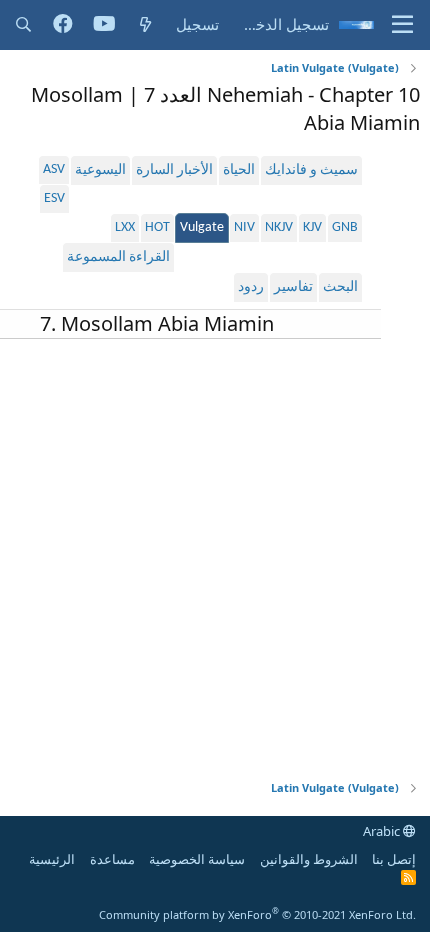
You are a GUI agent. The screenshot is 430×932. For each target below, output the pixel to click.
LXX (125, 227)
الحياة (239, 170)
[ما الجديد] (145, 24)
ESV (54, 198)
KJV (312, 227)
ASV (54, 169)
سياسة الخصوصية (197, 859)
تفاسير (293, 287)
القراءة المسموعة (118, 257)
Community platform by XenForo (257, 914)
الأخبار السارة (174, 170)
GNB (345, 227)
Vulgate (202, 227)
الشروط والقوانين (309, 859)
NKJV (279, 227)
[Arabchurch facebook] (63, 25)
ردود (251, 287)
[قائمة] (402, 25)
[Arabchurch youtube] (104, 25)
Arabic (383, 831)
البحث (340, 287)
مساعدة (112, 859)
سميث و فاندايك (311, 170)
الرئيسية (52, 859)
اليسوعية (100, 170)
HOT (157, 227)
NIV (244, 227)
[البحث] (23, 24)
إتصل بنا (394, 859)
